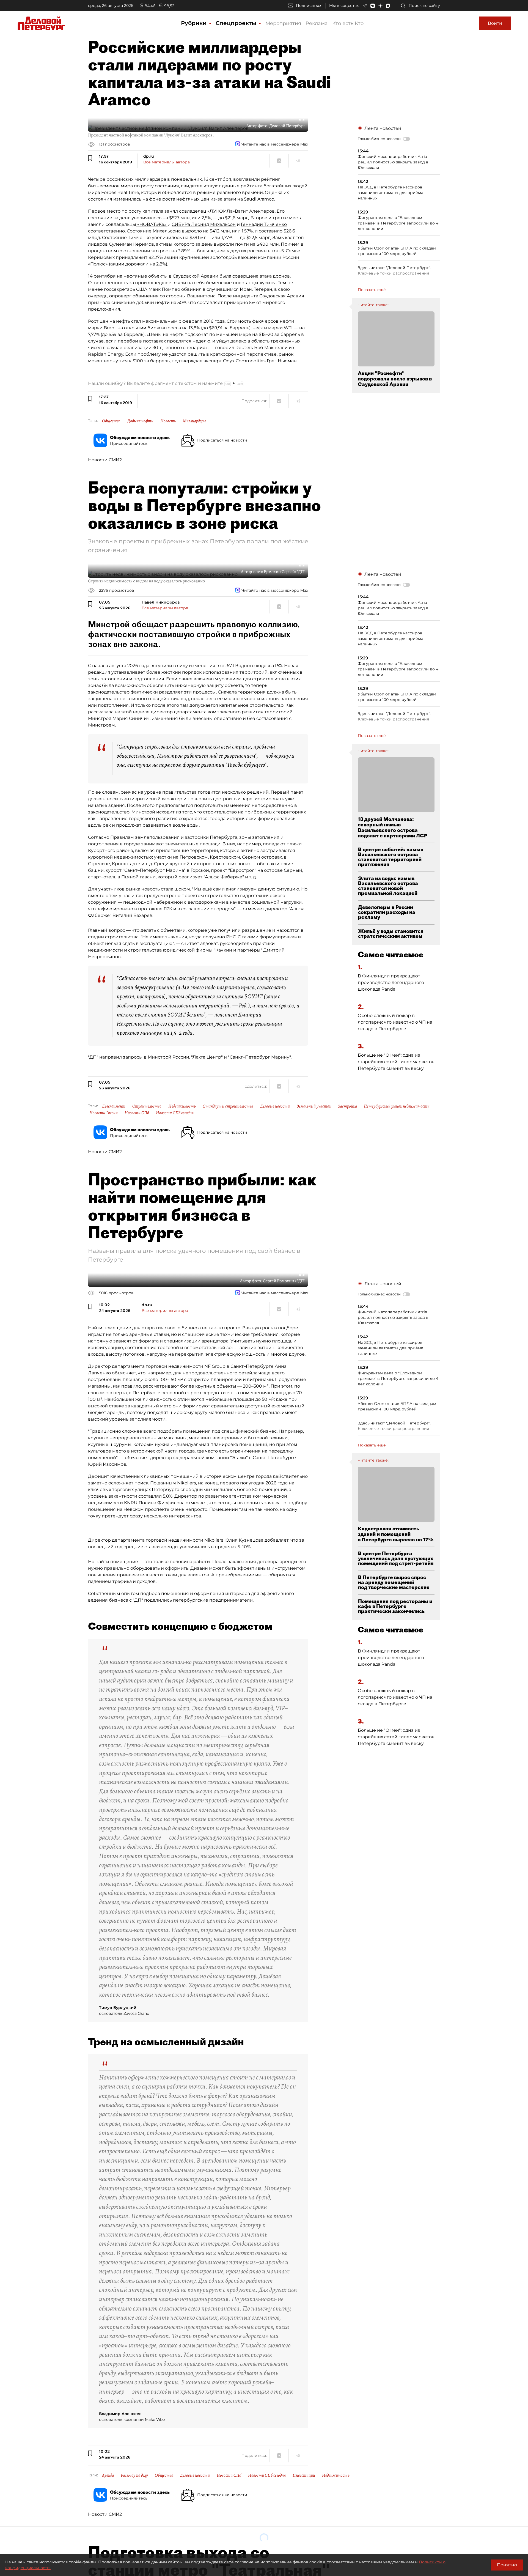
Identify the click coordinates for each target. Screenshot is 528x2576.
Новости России (104, 1113)
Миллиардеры (194, 421)
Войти (495, 23)
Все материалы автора (167, 162)
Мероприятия (283, 23)
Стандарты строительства (228, 1106)
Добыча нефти (140, 421)
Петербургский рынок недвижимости (397, 1106)
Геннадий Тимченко (264, 224)
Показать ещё (372, 290)
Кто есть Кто (348, 23)
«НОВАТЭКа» (152, 224)
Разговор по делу (134, 2475)
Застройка (347, 1106)
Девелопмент (114, 1106)
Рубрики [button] (195, 23)
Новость (168, 421)
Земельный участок (314, 1106)
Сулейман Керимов (131, 244)
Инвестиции (304, 2475)
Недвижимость (182, 1106)
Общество (111, 421)
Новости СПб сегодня (175, 1113)
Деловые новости (275, 1106)
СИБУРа (181, 224)
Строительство (147, 1106)
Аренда (108, 2475)
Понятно (507, 2565)
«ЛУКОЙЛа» (221, 211)
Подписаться (309, 6)
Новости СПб (137, 1113)
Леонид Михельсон (213, 224)
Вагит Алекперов (255, 211)
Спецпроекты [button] (237, 23)
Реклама (317, 23)
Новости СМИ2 (105, 460)
